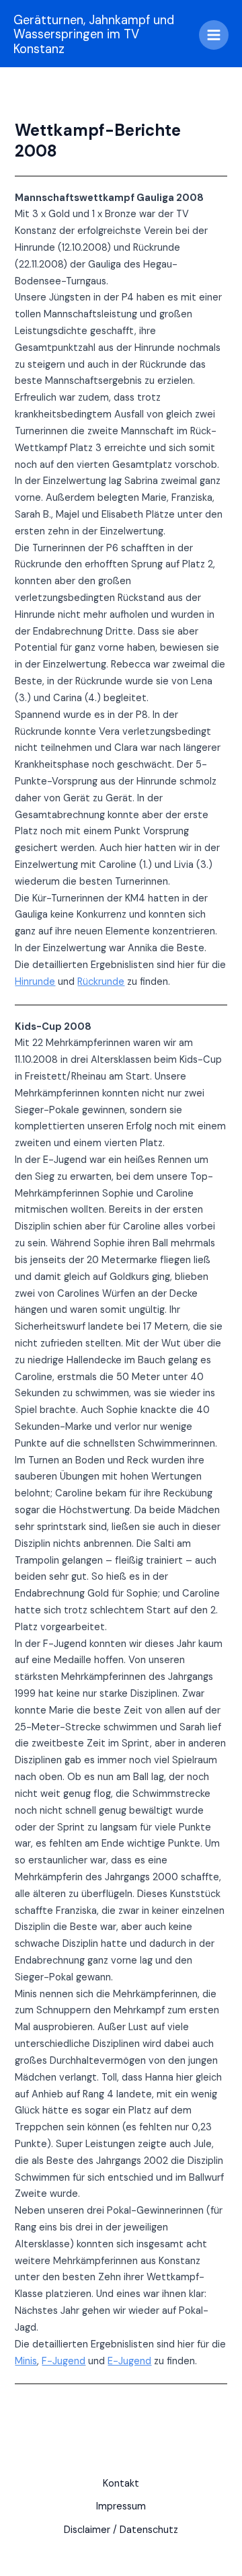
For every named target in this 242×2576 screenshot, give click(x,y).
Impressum (121, 2506)
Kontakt (121, 2484)
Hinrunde (35, 982)
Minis (26, 2361)
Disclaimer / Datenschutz (121, 2530)
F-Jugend (64, 2361)
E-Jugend (129, 2361)
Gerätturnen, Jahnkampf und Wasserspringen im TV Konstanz (94, 35)
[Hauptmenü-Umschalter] (214, 35)
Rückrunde (101, 982)
